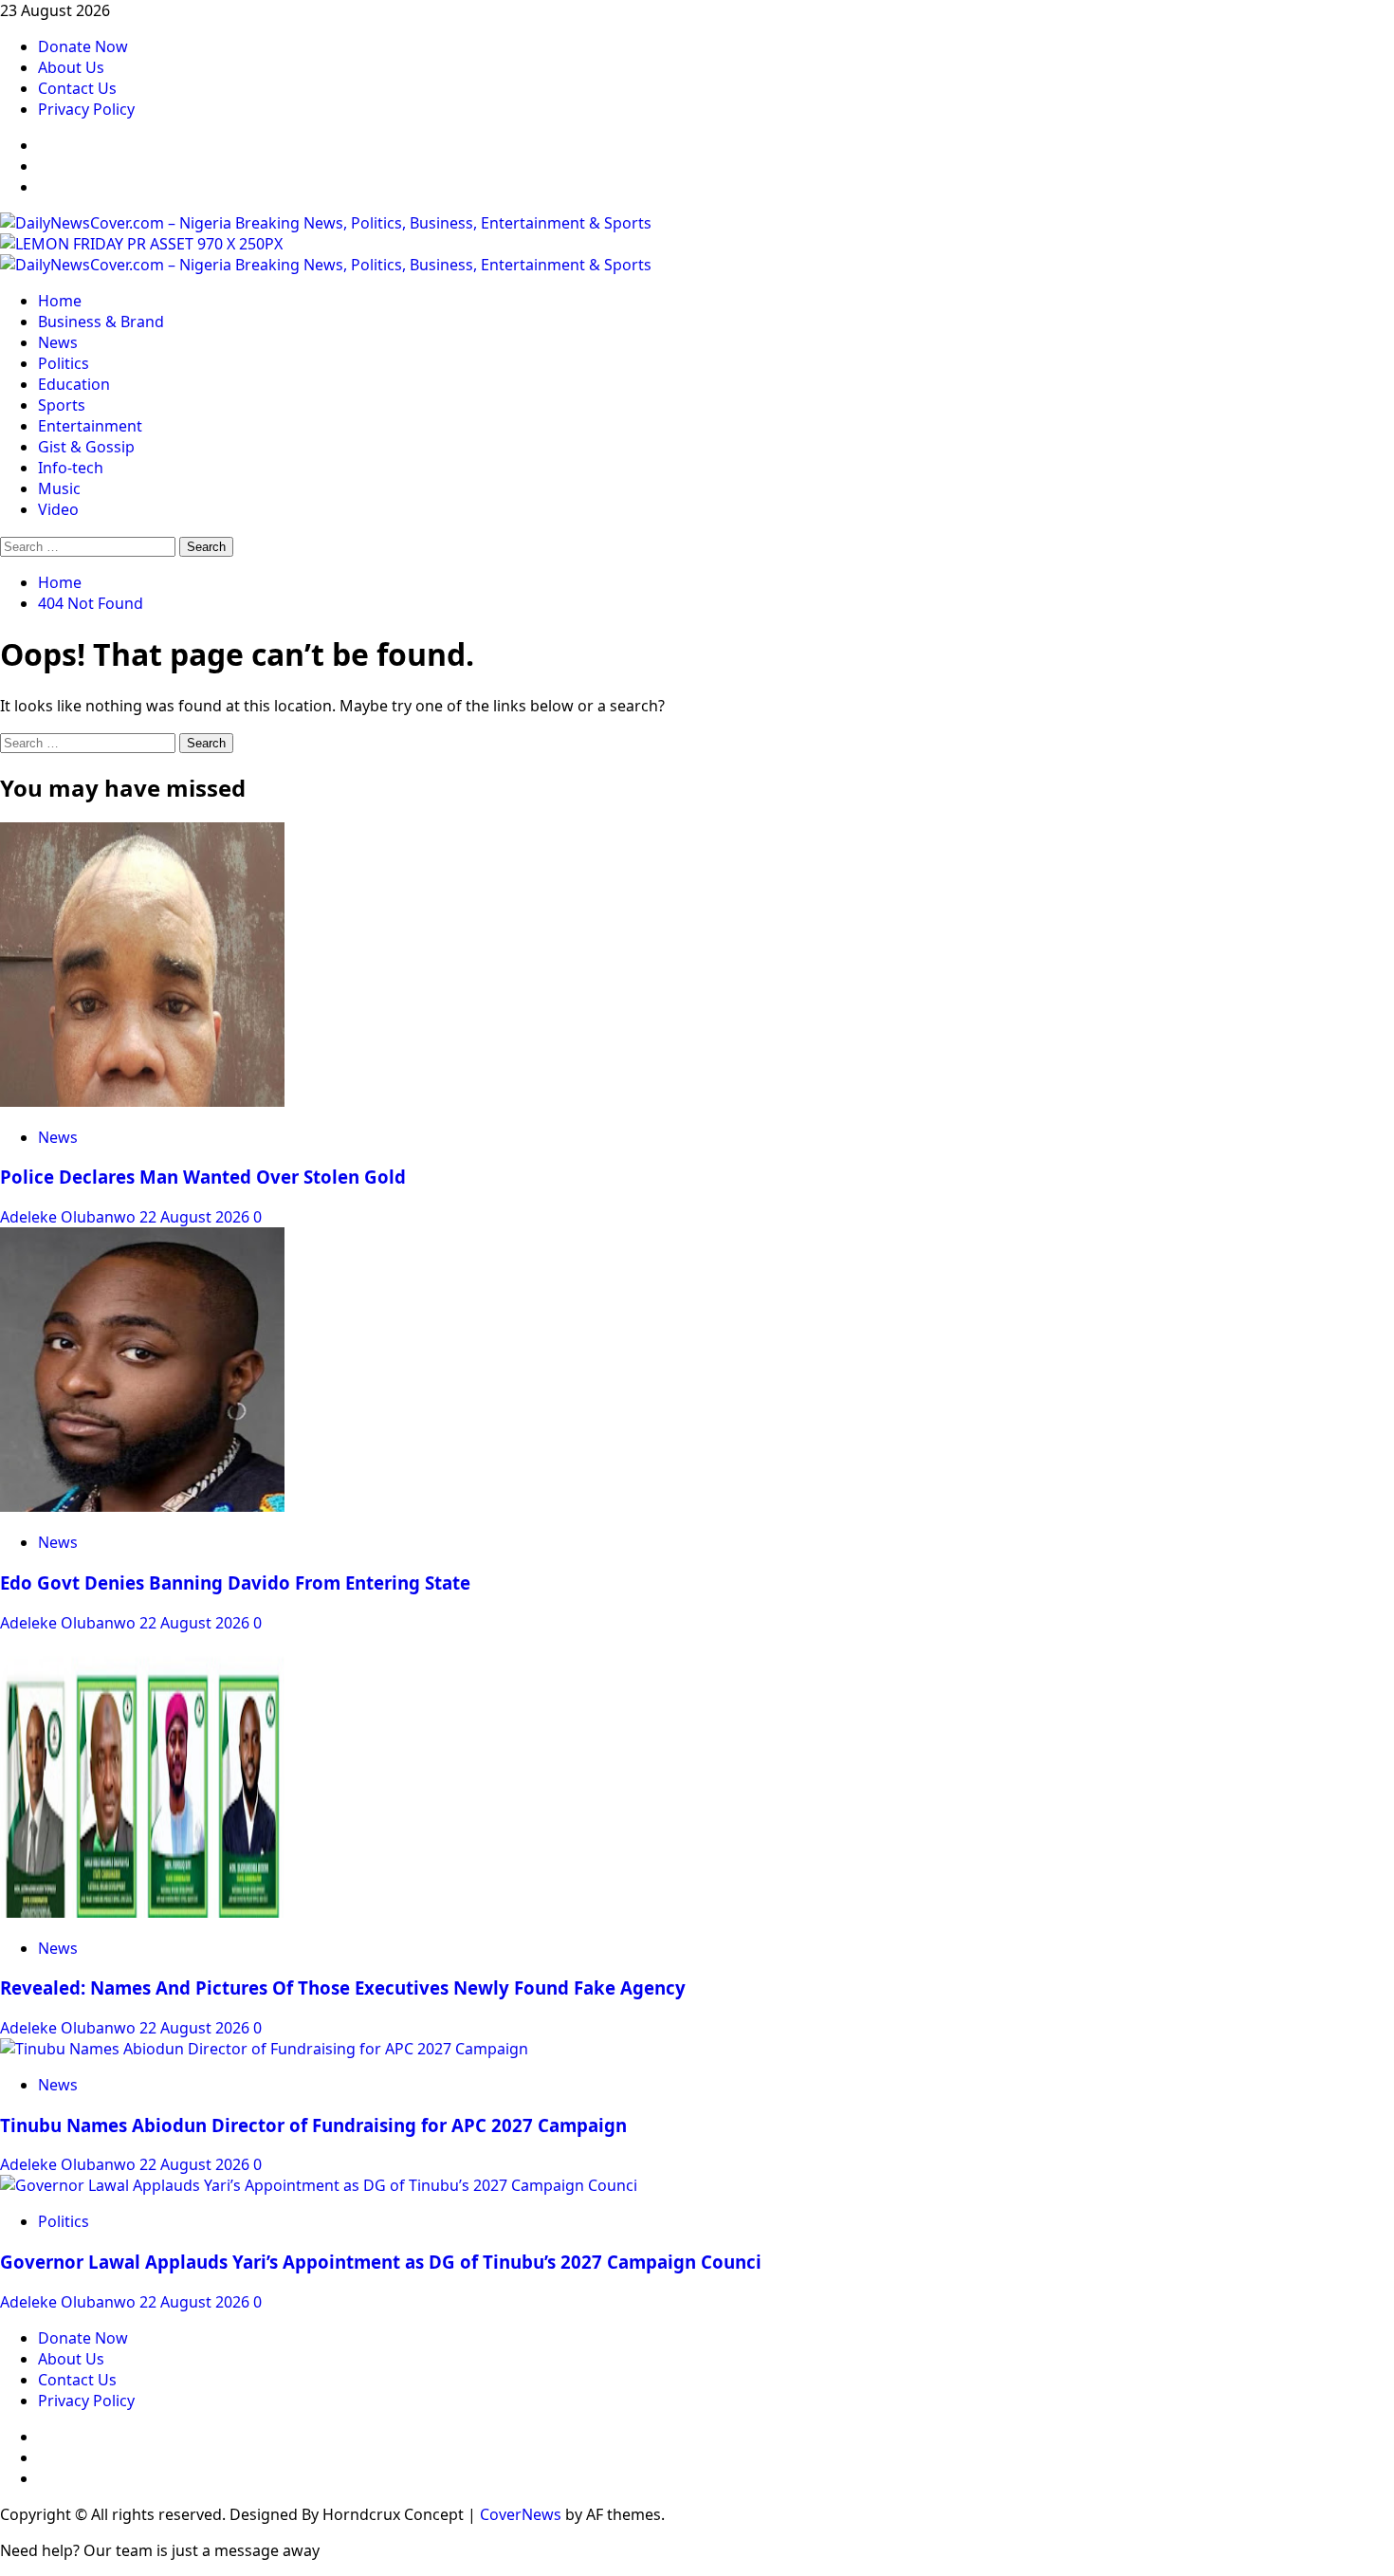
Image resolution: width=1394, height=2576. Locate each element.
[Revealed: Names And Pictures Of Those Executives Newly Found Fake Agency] (142, 1912)
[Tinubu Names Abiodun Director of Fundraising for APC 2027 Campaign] (264, 2049)
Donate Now (83, 46)
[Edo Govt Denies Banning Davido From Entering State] (142, 1506)
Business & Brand (101, 322)
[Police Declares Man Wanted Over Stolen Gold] (142, 1101)
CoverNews (521, 2514)
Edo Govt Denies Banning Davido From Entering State (235, 1582)
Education (74, 384)
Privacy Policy (86, 109)
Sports (62, 405)
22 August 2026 (196, 1217)
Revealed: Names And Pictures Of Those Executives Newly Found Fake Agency (343, 1987)
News (58, 342)
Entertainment (90, 426)
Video (58, 509)
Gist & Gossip (86, 447)
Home (60, 301)
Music (59, 488)
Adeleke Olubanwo (70, 1217)
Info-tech (71, 468)
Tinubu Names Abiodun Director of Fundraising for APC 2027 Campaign (313, 2125)
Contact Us (77, 88)
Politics (64, 363)
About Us (71, 67)
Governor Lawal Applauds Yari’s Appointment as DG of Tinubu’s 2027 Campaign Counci (381, 2262)
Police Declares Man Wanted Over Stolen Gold (203, 1177)
